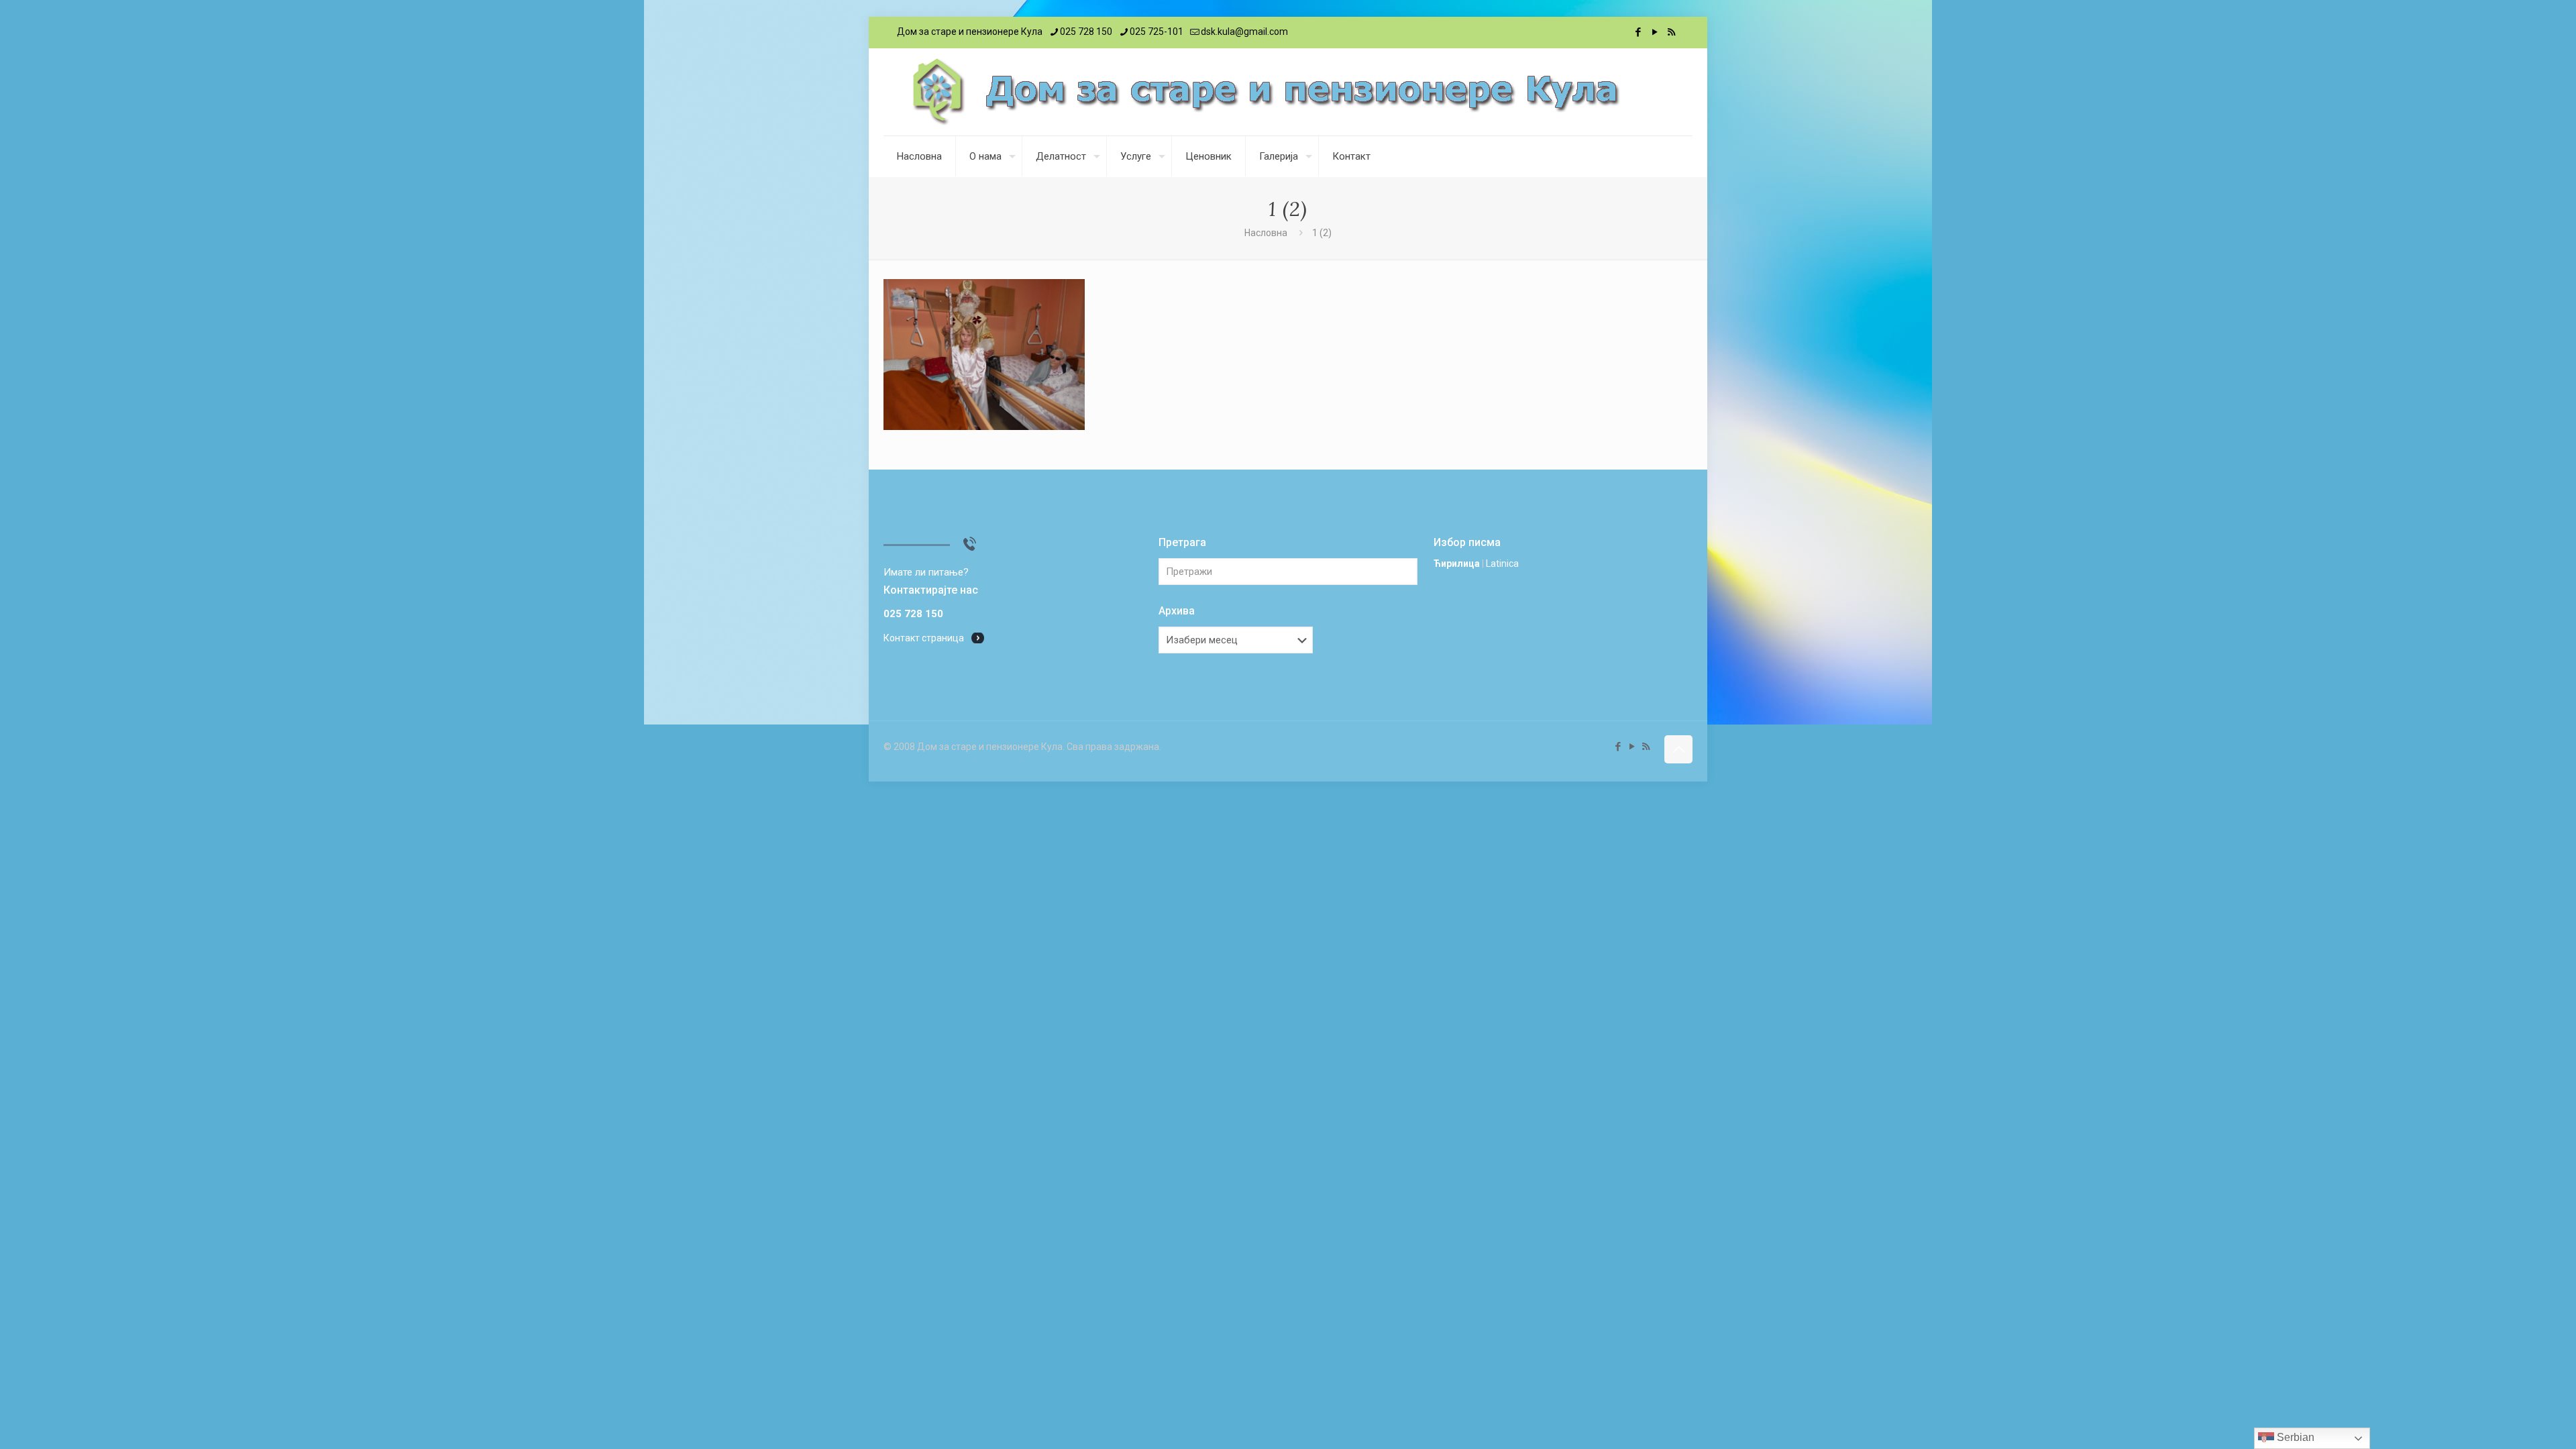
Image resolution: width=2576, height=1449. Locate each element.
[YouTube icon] (1655, 32)
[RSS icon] (1671, 32)
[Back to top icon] (1678, 749)
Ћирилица (1457, 563)
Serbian (2294, 1437)
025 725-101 (1157, 32)
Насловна (1266, 233)
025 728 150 (1086, 32)
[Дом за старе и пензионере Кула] (1265, 92)
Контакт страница (924, 638)
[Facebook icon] (1638, 32)
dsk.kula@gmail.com (1244, 32)
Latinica (1502, 563)
